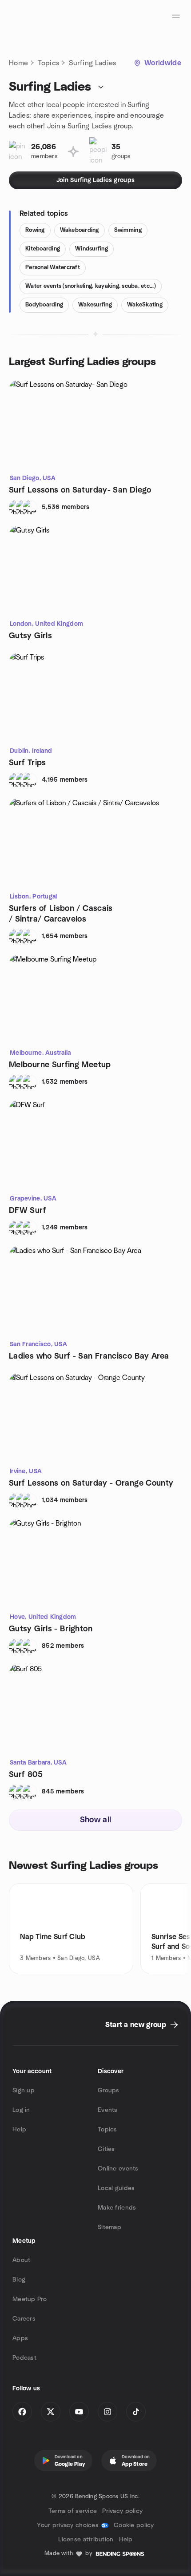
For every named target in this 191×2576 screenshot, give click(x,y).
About (21, 2260)
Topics (48, 63)
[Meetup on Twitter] (51, 2412)
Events (108, 2110)
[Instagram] (107, 2412)
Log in (21, 2110)
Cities (106, 2149)
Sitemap (109, 2227)
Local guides (116, 2188)
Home (18, 63)
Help (19, 2130)
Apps (20, 2338)
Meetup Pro (30, 2299)
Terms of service (73, 2511)
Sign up (24, 2091)
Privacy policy (122, 2511)
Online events (118, 2169)
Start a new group (136, 2025)
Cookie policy (134, 2525)
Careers (24, 2319)
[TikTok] (136, 2412)
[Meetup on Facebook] (22, 2412)
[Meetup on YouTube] (79, 2412)
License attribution (86, 2540)
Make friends (117, 2208)
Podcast (24, 2358)
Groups (109, 2091)
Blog (19, 2280)
